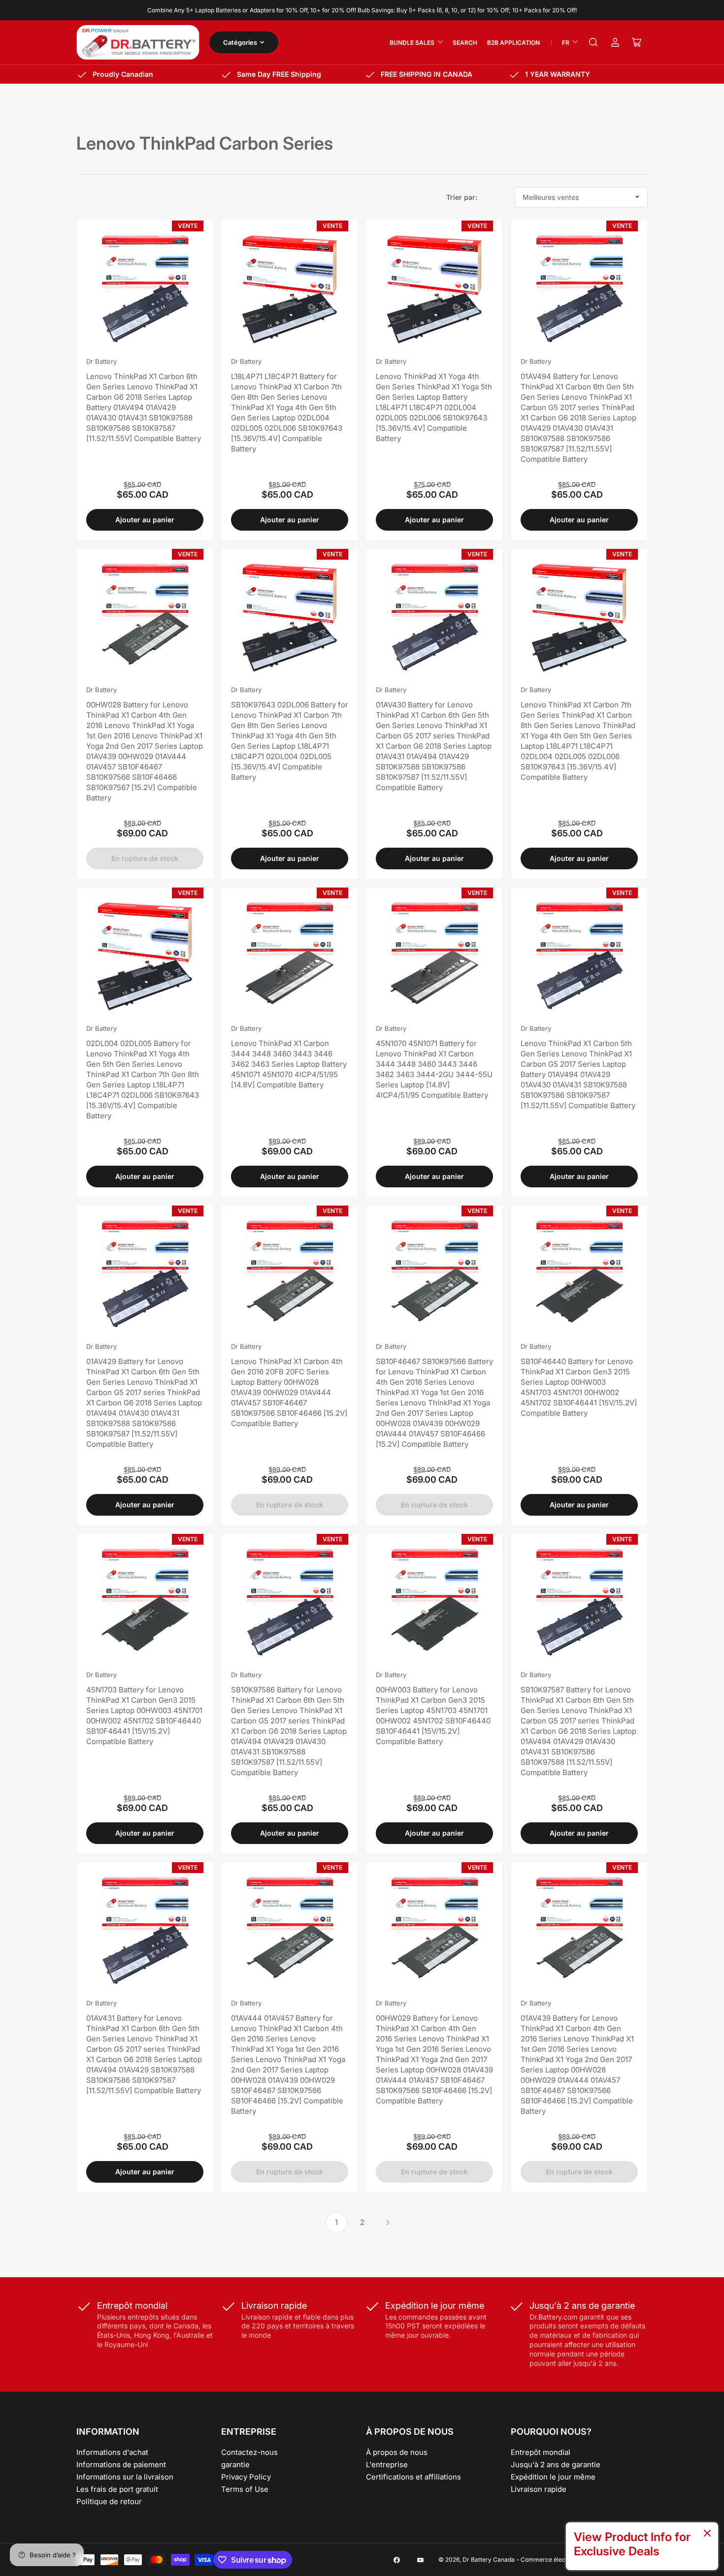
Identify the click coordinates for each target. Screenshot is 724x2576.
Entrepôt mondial (541, 2452)
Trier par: (462, 197)
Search (465, 43)
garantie (235, 2465)
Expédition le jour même (553, 2477)
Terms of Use (245, 2489)
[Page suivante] (388, 2223)
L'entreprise (387, 2465)
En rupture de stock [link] (145, 858)
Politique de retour (109, 2501)
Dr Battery (101, 361)
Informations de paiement (121, 2465)
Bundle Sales (412, 43)
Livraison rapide (539, 2489)
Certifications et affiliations (413, 2477)
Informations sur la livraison (125, 2477)
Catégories (240, 42)
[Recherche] (593, 42)
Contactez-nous (249, 2452)
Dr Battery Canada (489, 2560)
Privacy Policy (246, 2477)
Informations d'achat (112, 2452)
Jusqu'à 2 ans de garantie (556, 2465)
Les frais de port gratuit (117, 2489)
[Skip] (707, 2534)
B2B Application (513, 43)
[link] (642, 2546)
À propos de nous (397, 2452)
